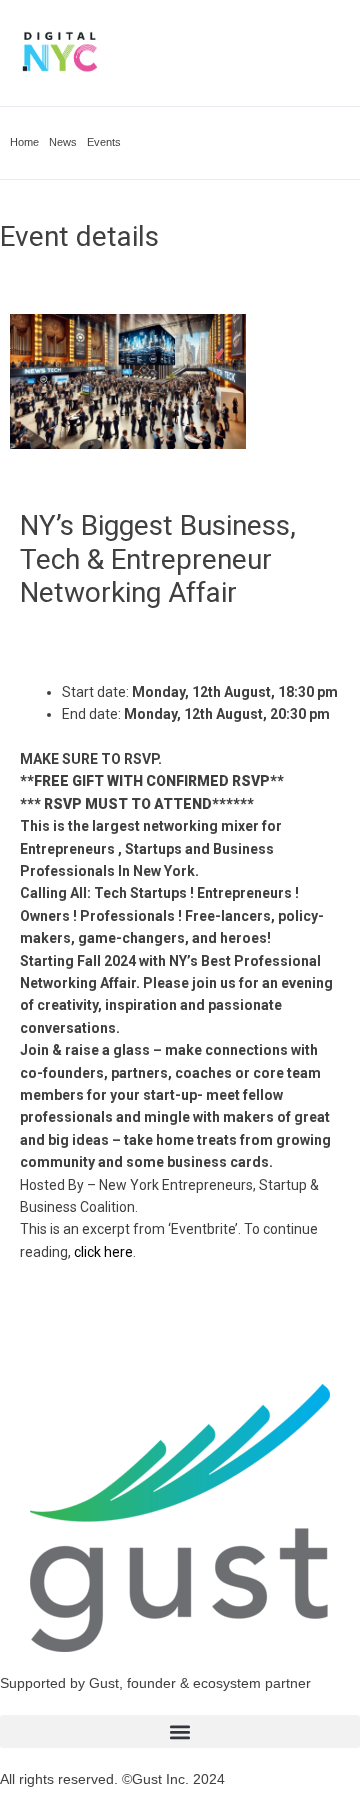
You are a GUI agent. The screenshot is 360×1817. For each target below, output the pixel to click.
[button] (180, 1731)
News (63, 142)
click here (103, 1252)
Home (24, 142)
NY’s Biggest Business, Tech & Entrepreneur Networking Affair (158, 559)
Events (104, 142)
